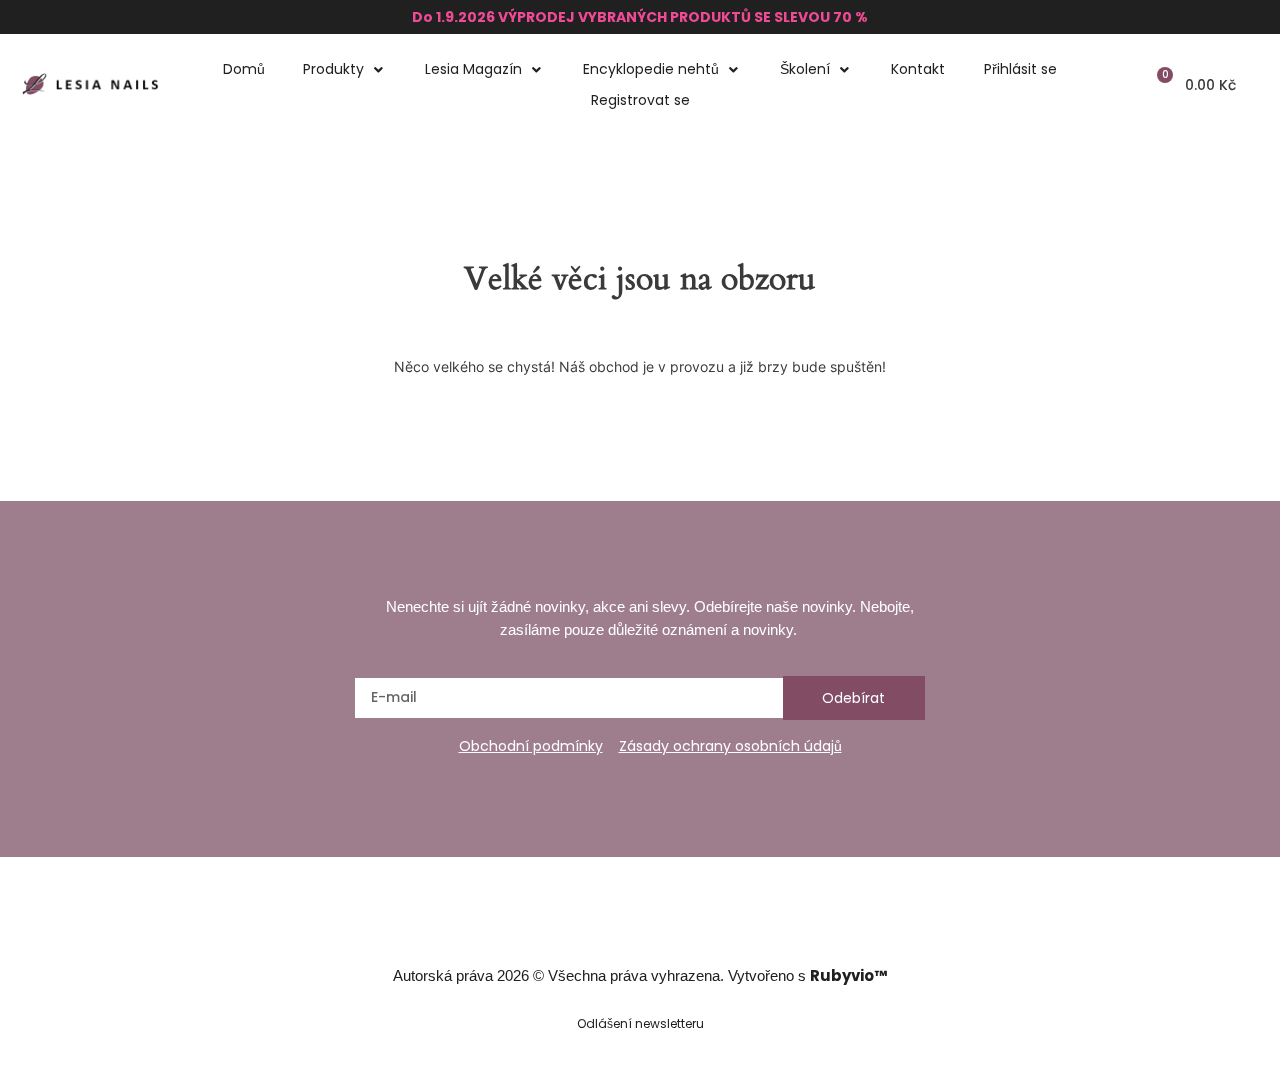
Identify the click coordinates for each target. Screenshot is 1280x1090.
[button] (345, 69)
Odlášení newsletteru (640, 1023)
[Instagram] (621, 925)
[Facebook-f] (583, 925)
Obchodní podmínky (531, 746)
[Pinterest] (697, 925)
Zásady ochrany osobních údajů (730, 746)
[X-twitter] (659, 925)
